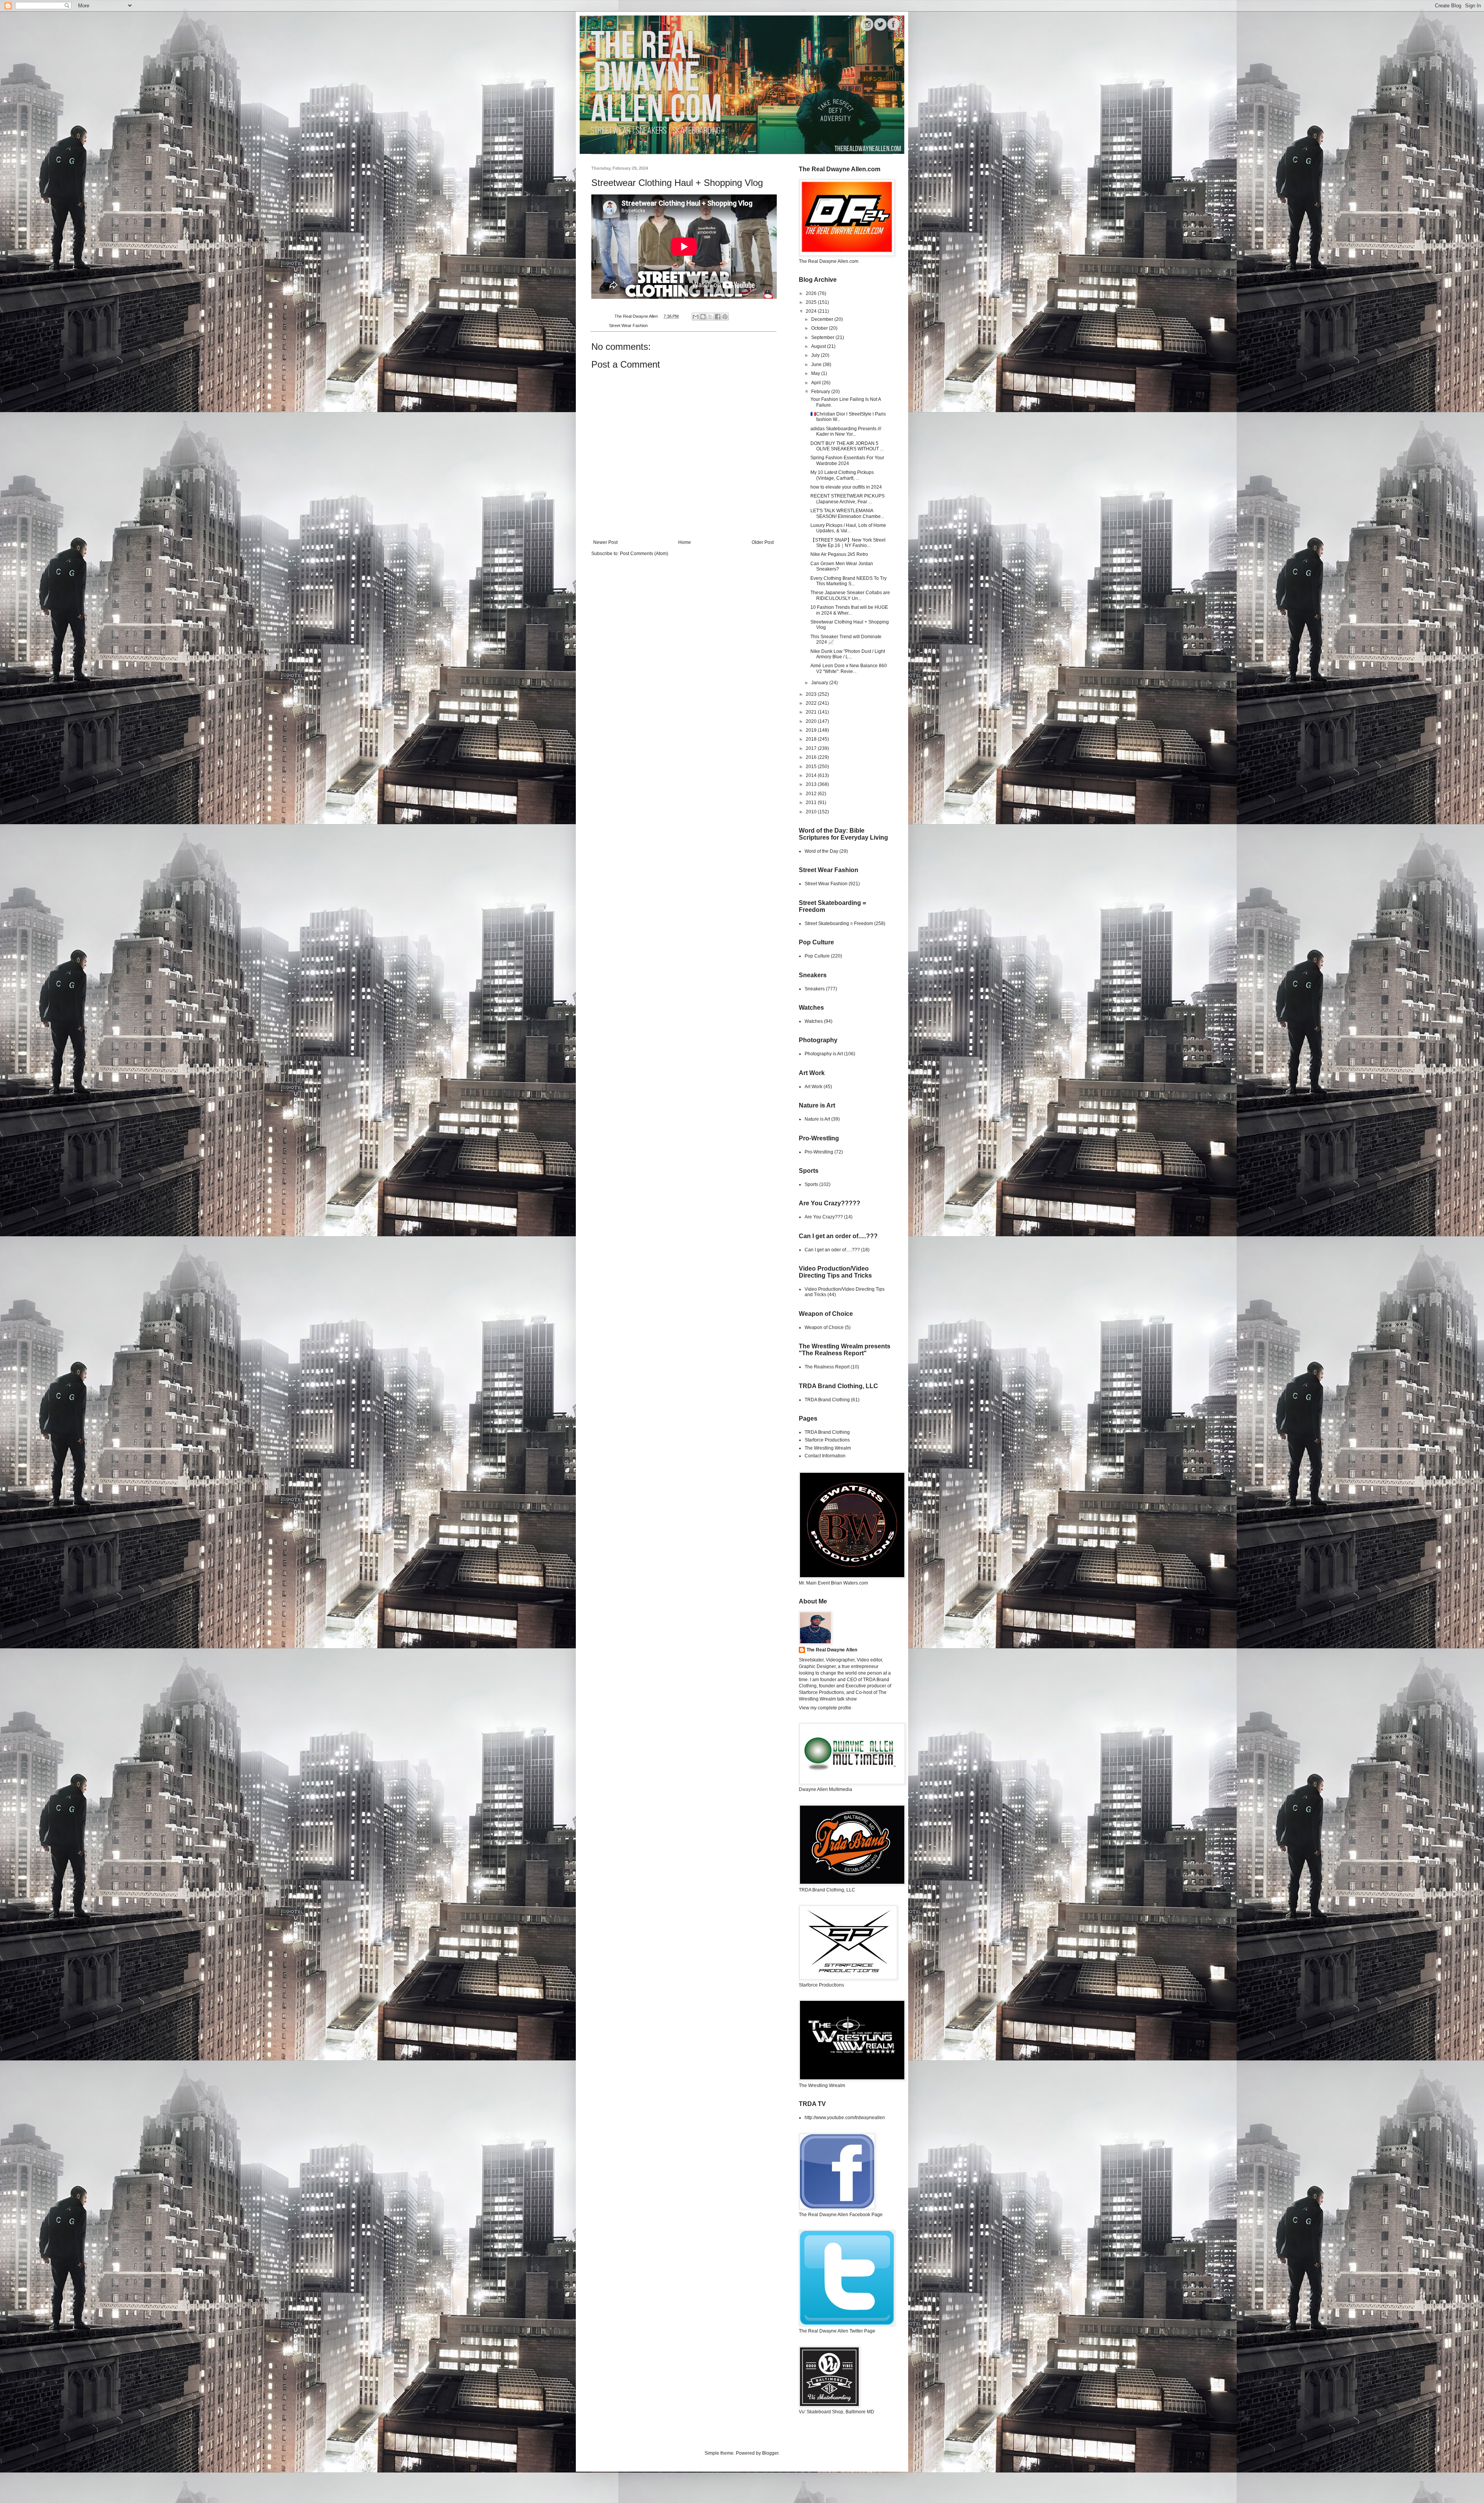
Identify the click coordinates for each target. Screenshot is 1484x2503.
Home (685, 542)
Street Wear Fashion (628, 325)
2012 (812, 794)
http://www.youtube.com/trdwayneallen (845, 2118)
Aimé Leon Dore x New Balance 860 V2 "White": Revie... (849, 668)
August (819, 346)
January (820, 683)
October (820, 328)
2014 (812, 775)
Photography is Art (824, 1054)
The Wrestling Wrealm (828, 1448)
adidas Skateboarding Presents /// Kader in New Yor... (846, 431)
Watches (814, 1021)
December (823, 319)
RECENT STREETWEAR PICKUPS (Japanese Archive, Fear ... (848, 499)
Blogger (770, 2453)
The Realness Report (827, 1367)
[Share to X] (710, 317)
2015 (812, 767)
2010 (812, 812)
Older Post (763, 542)
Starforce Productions (827, 1440)
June (817, 365)
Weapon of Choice (824, 1327)
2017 (812, 748)
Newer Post (605, 542)
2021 (812, 712)
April (817, 383)
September (823, 337)
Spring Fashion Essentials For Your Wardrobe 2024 (847, 460)
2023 (812, 694)
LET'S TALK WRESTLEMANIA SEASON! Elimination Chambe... (847, 513)
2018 (812, 739)
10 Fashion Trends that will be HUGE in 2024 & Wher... (849, 610)
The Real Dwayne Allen (832, 1650)
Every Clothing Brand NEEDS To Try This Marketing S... (848, 581)
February (821, 392)
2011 (812, 803)
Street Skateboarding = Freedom (839, 924)
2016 (812, 757)
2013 (812, 784)
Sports (811, 1184)
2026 (812, 293)
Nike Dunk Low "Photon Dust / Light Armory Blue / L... (848, 654)
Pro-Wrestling (819, 1152)
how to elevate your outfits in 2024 (846, 487)
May (816, 373)
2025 (812, 302)
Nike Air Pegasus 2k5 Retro (839, 554)
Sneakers (815, 989)
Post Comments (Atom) (644, 554)
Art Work (813, 1087)
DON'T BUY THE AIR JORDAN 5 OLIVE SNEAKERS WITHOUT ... (847, 446)
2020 (812, 721)
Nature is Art (817, 1119)
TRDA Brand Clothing (827, 1400)
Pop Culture (817, 956)
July (816, 355)
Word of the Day (821, 851)
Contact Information (825, 1456)
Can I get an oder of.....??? (832, 1250)
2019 (812, 730)
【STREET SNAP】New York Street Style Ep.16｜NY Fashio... (848, 543)
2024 (812, 311)
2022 (812, 703)
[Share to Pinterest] (725, 317)
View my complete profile (825, 1708)
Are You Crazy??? (824, 1217)
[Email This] (696, 317)
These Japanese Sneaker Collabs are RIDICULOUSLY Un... (850, 595)
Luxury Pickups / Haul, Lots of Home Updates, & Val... (848, 528)
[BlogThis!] (703, 317)
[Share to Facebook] (718, 317)
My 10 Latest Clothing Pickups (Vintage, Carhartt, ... (842, 475)
